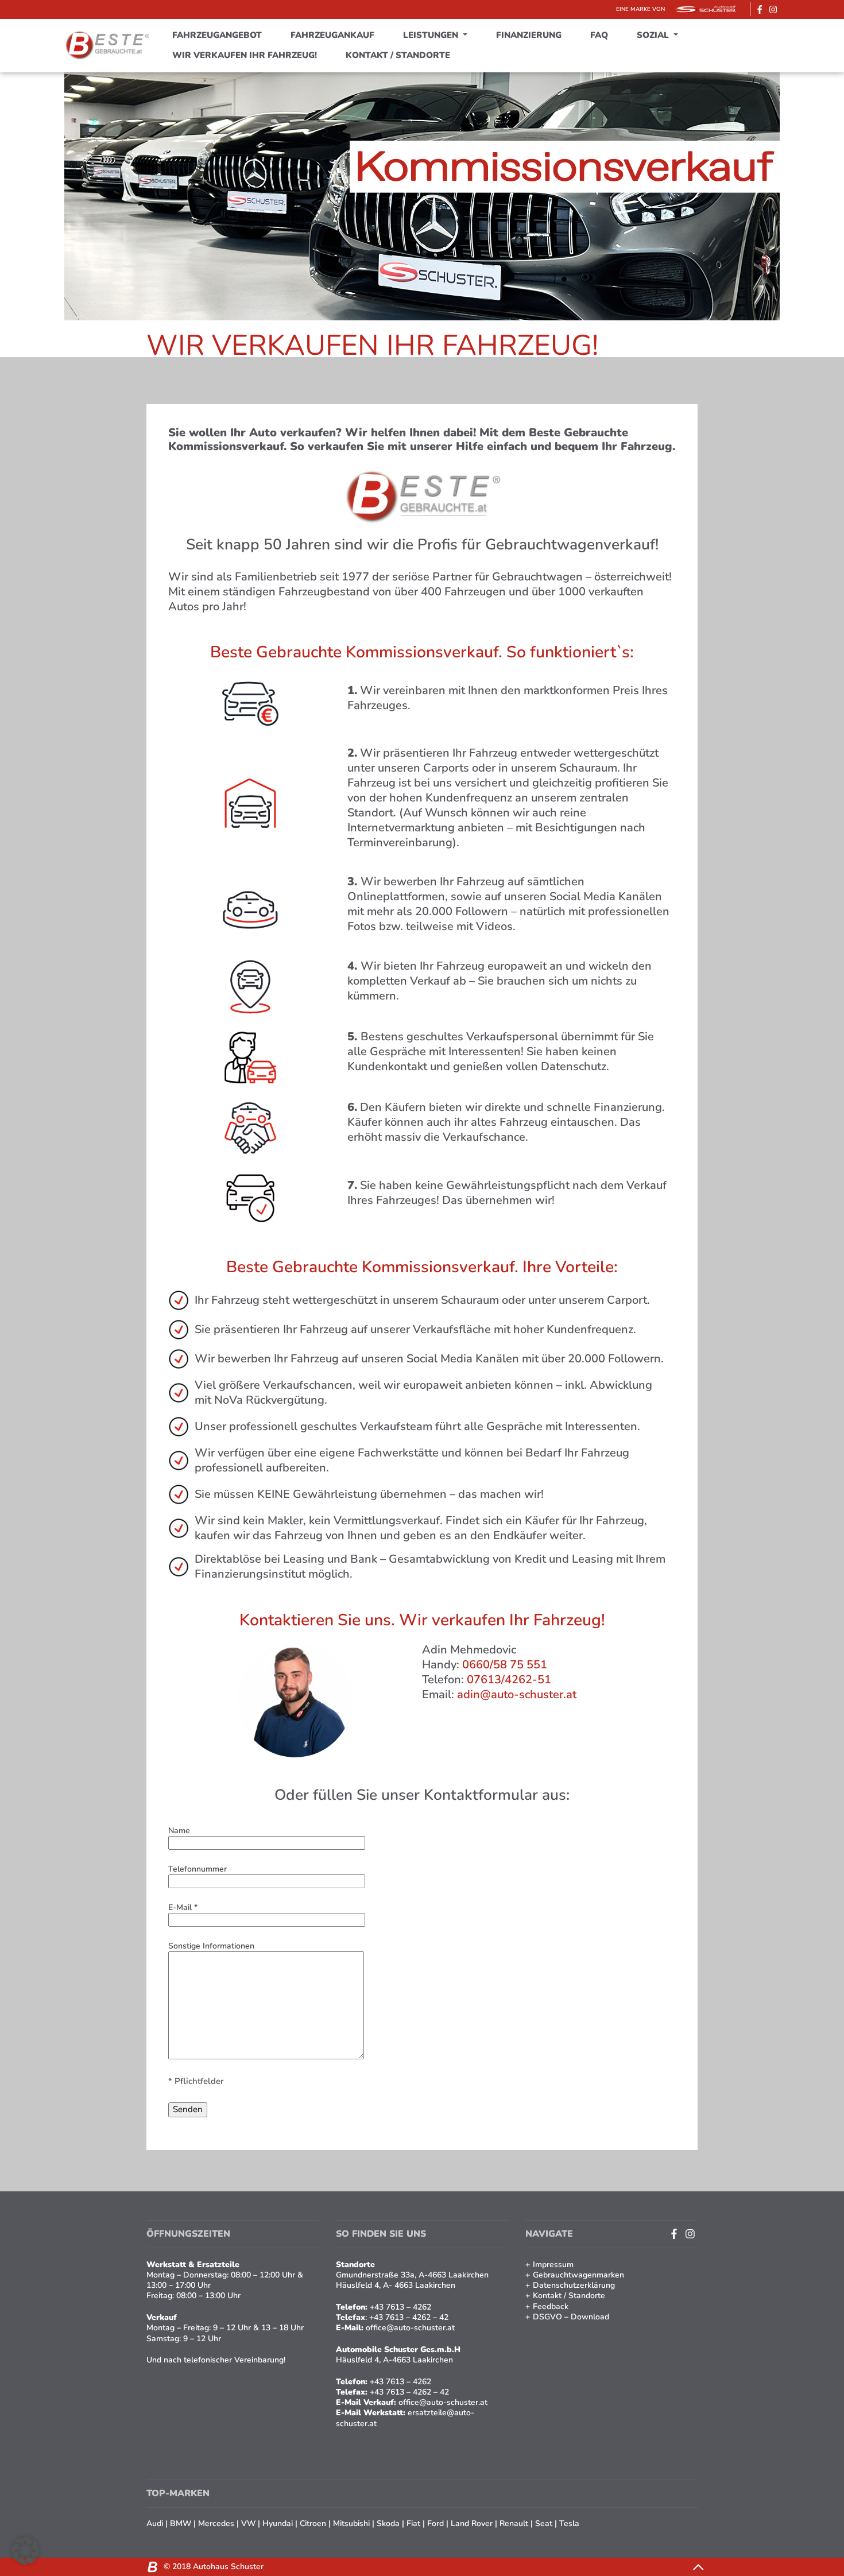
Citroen (313, 2523)
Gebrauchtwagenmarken (578, 2275)
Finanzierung (529, 35)
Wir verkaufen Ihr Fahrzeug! (245, 55)
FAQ (599, 35)
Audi (155, 2523)
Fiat (413, 2523)
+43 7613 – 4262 (400, 2382)
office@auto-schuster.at (443, 2402)
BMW (181, 2523)
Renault (514, 2523)
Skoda (388, 2523)
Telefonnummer (198, 1869)
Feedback (551, 2306)
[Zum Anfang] (698, 2567)
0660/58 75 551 (505, 1665)
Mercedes (216, 2523)
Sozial (654, 35)
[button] (25, 2551)
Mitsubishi (351, 2523)
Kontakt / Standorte (398, 55)
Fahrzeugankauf (332, 35)
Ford (435, 2523)
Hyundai (278, 2523)
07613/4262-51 (509, 1680)
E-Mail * (183, 1908)
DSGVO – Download (571, 2317)
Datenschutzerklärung (574, 2285)
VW (248, 2523)
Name (179, 1831)
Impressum (553, 2265)
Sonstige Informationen (211, 1946)
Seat (544, 2523)
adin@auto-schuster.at (517, 1694)
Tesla (569, 2523)
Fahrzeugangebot (217, 35)
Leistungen (432, 35)
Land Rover (472, 2523)
